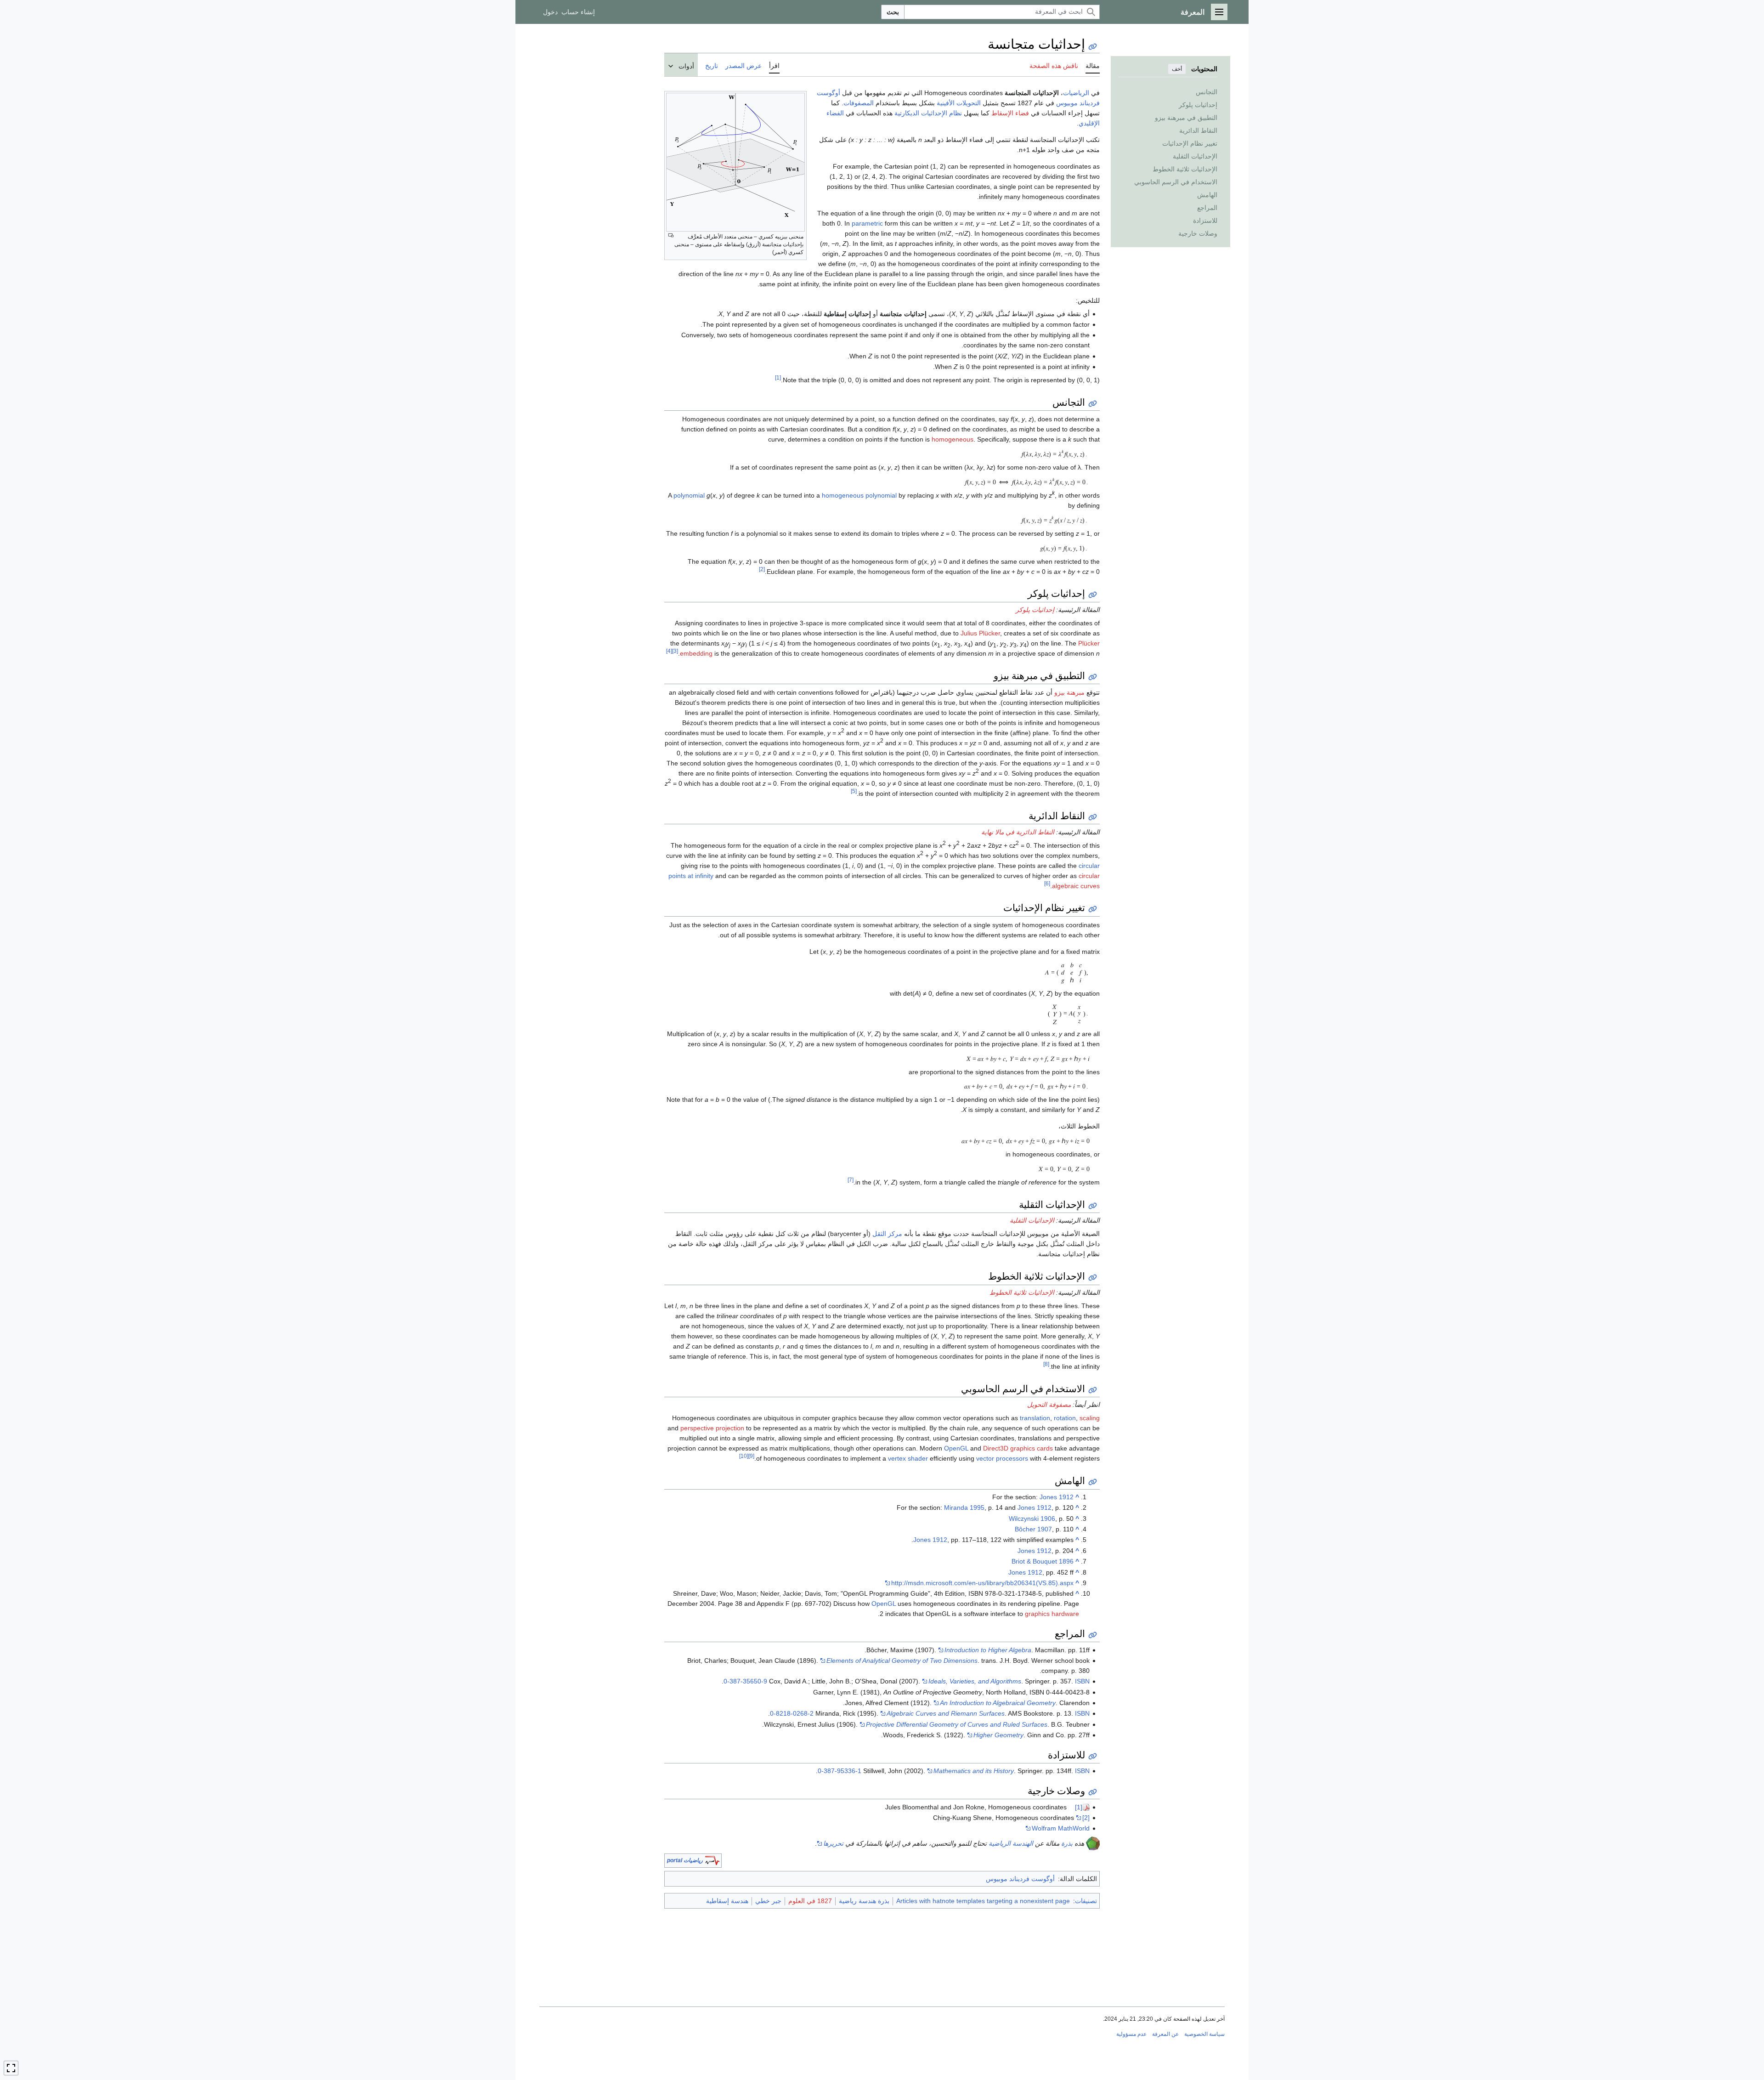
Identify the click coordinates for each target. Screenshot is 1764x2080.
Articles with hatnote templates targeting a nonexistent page (983, 1901)
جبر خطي (768, 1901)
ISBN (1082, 1681)
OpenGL (956, 1448)
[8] (1046, 1364)
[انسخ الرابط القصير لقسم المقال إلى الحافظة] (1093, 404)
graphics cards (1032, 1448)
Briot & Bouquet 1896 (1043, 1561)
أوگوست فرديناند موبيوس (1020, 1879)
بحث (893, 12)
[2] (762, 569)
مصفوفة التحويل (1049, 1405)
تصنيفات (1086, 1901)
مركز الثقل (887, 1234)
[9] (751, 1456)
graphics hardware (1052, 1614)
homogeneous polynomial (859, 495)
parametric (867, 223)
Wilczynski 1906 (1032, 1519)
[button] (1219, 12)
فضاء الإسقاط (1010, 113)
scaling (1090, 1418)
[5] (854, 791)
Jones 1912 (1057, 1497)
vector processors (1002, 1458)
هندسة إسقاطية (727, 1901)
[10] (744, 1456)
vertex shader (908, 1458)
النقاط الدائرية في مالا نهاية (1018, 832)
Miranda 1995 (964, 1508)
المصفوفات (859, 103)
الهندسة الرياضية (1011, 1843)
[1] (778, 378)
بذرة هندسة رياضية (864, 1901)
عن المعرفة (1165, 2034)
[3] (675, 651)
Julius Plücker (980, 633)
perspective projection (712, 1428)
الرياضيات (1076, 93)
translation (1035, 1418)
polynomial (689, 495)
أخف (1177, 69)
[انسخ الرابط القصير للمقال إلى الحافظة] (1093, 47)
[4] (669, 651)
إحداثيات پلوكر (1035, 610)
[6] (1047, 883)
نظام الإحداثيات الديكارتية (928, 113)
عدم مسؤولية (1131, 2034)
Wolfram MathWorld (1061, 1828)
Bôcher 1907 (1033, 1529)
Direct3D (996, 1448)
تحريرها (833, 1843)
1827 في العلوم (810, 1901)
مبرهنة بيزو (1069, 692)
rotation (1065, 1418)
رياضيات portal (685, 1860)
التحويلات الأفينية (959, 103)
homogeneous (953, 439)
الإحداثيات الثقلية (1032, 1220)
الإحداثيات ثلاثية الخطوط (1022, 1292)
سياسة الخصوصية (1204, 2034)
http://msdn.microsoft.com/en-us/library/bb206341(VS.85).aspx (982, 1583)
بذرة (1067, 1843)
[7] (851, 1180)
